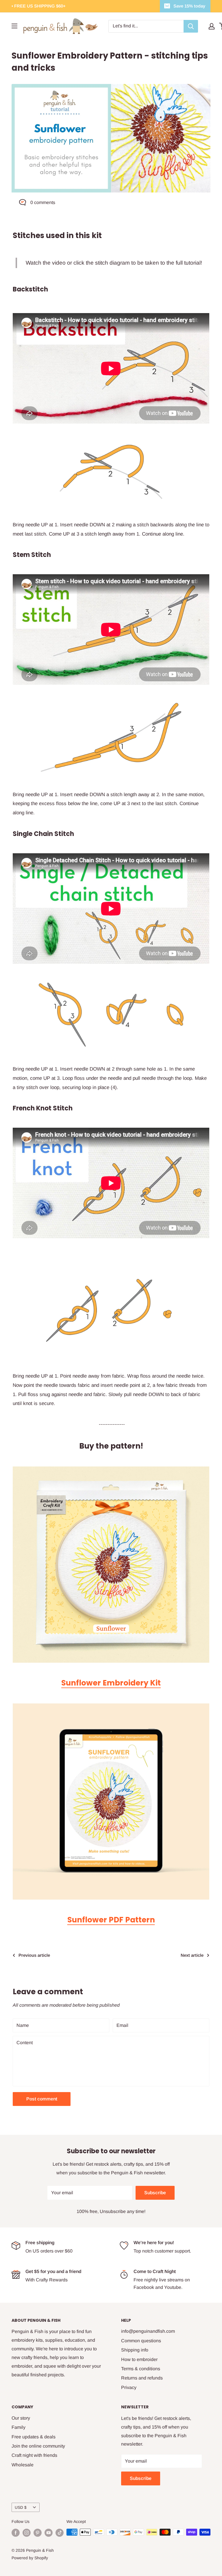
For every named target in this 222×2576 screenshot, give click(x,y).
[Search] (191, 26)
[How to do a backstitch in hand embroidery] (111, 472)
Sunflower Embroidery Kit (111, 1683)
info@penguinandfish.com (148, 2331)
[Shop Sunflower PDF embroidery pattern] (111, 1801)
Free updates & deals (34, 2437)
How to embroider (139, 2359)
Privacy (129, 2387)
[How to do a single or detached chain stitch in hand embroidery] (111, 1014)
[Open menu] (14, 26)
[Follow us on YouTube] (49, 2533)
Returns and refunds (142, 2378)
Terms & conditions (141, 2369)
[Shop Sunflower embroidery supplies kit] (111, 1565)
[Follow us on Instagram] (27, 2533)
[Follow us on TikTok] (60, 2533)
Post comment (42, 2099)
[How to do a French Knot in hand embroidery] (111, 1310)
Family (18, 2427)
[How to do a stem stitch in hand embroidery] (111, 737)
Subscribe (155, 2193)
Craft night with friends (34, 2455)
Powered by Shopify (30, 2558)
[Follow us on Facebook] (16, 2533)
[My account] (212, 26)
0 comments (43, 202)
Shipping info (135, 2350)
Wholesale (23, 2465)
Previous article (34, 1955)
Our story (21, 2418)
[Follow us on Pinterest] (38, 2533)
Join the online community (38, 2446)
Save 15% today (189, 6)
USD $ (21, 2507)
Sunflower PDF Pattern (111, 1920)
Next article (192, 1955)
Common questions (141, 2341)
